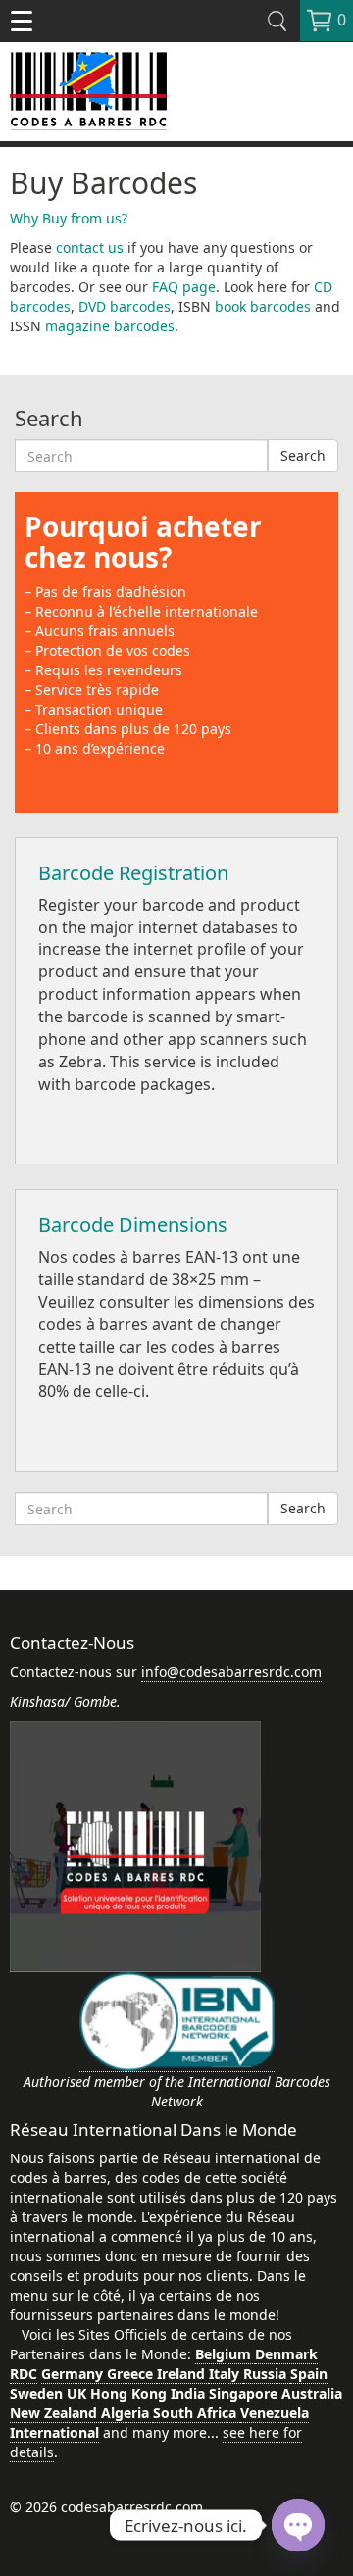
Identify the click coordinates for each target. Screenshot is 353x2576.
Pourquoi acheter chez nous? (143, 542)
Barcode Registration (133, 873)
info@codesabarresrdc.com (231, 1672)
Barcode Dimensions (133, 1225)
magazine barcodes (110, 326)
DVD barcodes (125, 306)
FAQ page (184, 287)
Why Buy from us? (69, 218)
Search (303, 455)
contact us (90, 248)
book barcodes (263, 306)
